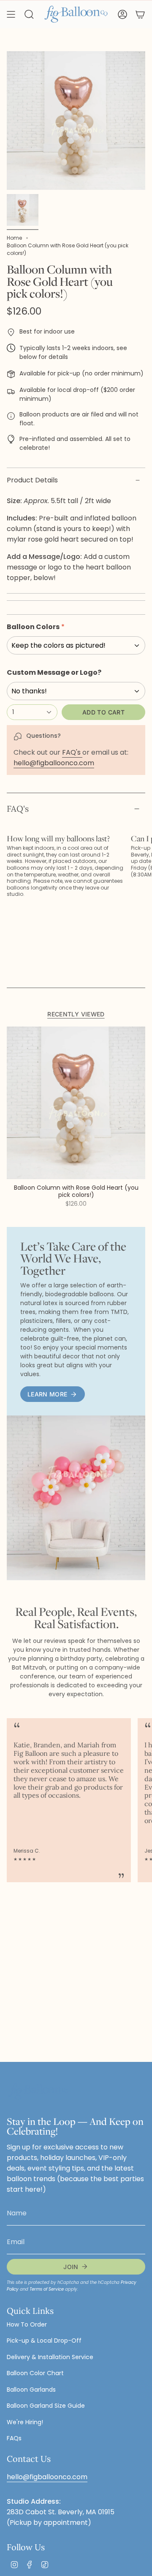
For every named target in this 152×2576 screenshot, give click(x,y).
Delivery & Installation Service (50, 2357)
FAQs (14, 2438)
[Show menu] (11, 14)
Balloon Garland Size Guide (46, 2406)
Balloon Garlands (31, 2390)
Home (14, 238)
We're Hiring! (25, 2422)
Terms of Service (47, 2289)
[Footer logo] (38, 2092)
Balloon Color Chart (35, 2373)
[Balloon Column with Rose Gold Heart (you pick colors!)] (76, 1103)
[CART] (140, 14)
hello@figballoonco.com (54, 763)
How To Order (27, 2324)
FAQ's (72, 752)
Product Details (32, 480)
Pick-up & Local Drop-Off (44, 2341)
